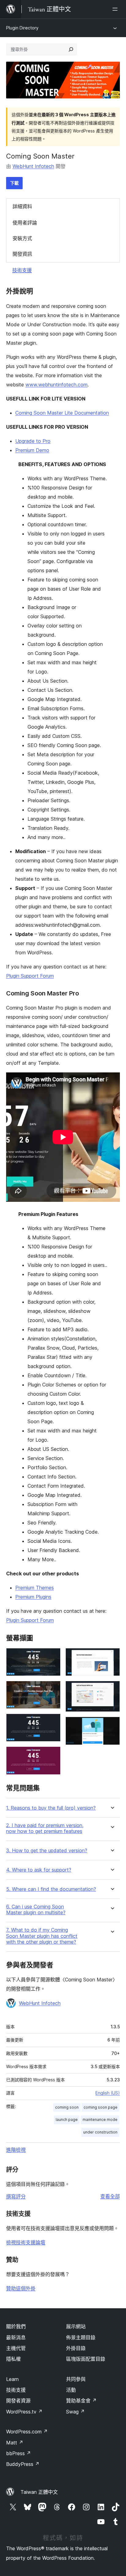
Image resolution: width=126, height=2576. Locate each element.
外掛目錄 (76, 2348)
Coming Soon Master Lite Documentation (62, 413)
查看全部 (110, 2196)
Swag (75, 2412)
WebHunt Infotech (33, 166)
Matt (15, 2443)
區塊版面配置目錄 (86, 2359)
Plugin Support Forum (30, 976)
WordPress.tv (24, 2412)
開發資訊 (22, 254)
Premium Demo (32, 450)
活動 (71, 2390)
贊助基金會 (81, 2401)
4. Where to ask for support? (39, 1870)
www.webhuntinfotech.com (56, 385)
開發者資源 (18, 2401)
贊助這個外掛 (21, 2288)
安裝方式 (22, 238)
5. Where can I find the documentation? (51, 1889)
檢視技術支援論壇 (26, 2242)
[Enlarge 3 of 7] (52, 1722)
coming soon (67, 2107)
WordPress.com (27, 2432)
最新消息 (16, 2337)
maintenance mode (100, 2120)
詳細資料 (22, 206)
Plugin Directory (22, 28)
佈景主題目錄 (81, 2337)
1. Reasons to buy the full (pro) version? (51, 1808)
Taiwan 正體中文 (39, 2492)
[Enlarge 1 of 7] (52, 1656)
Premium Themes (35, 1588)
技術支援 (22, 270)
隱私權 (13, 2359)
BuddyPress (23, 2464)
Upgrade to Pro (33, 441)
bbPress (19, 2453)
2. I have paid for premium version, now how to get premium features (45, 1828)
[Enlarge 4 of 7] (52, 1755)
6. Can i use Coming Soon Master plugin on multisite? (36, 1910)
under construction (100, 2132)
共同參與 (76, 2379)
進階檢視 (16, 2150)
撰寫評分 (16, 2196)
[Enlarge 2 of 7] (52, 1689)
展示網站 (76, 2326)
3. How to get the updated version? (47, 1851)
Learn (12, 2379)
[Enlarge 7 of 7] (112, 1725)
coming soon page (100, 2107)
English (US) (108, 2093)
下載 (14, 183)
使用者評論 (25, 223)
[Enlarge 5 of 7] (112, 1656)
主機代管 (16, 2348)
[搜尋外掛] (71, 49)
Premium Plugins (33, 1597)
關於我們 (16, 2326)
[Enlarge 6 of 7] (112, 1689)
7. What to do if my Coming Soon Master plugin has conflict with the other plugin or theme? (42, 1936)
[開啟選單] (116, 9)
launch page (67, 2120)
